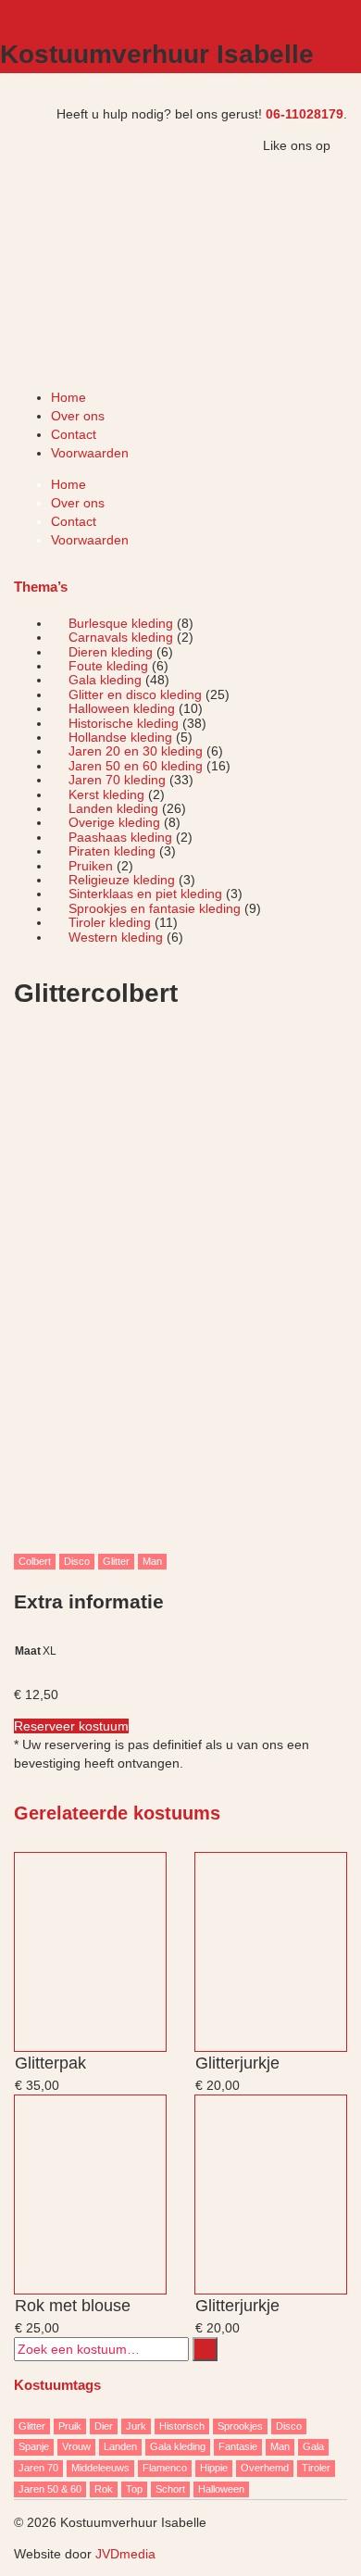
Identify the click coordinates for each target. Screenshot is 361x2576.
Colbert (35, 1561)
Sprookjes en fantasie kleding (155, 908)
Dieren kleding (111, 652)
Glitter (116, 1561)
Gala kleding (105, 680)
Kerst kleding (106, 794)
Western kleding (116, 937)
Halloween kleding (122, 708)
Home (68, 397)
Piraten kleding (112, 851)
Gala (313, 2446)
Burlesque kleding (121, 623)
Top (134, 2489)
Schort (170, 2489)
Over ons (78, 416)
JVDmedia (125, 2554)
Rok (104, 2489)
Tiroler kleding (110, 922)
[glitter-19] (180, 1289)
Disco (77, 1561)
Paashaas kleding (120, 837)
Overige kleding (114, 822)
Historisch (182, 2426)
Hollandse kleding (120, 737)
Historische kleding (124, 723)
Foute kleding (108, 666)
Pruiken (91, 866)
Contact (74, 434)
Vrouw (76, 2446)
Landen (120, 2446)
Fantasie (238, 2446)
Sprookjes (240, 2426)
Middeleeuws (100, 2468)
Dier (104, 2426)
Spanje (34, 2446)
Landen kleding (113, 808)
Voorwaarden (90, 453)
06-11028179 (305, 114)
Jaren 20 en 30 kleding (136, 751)
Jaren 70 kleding (117, 780)
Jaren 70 (38, 2468)
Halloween (221, 2489)
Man (152, 1561)
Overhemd (265, 2468)
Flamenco (165, 2468)
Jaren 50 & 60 (50, 2489)
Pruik (70, 2426)
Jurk (136, 2426)
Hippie (214, 2468)
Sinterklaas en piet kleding (145, 894)
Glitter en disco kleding (135, 694)
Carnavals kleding (121, 637)
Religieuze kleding (122, 880)
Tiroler (316, 2468)
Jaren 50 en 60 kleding (136, 766)
